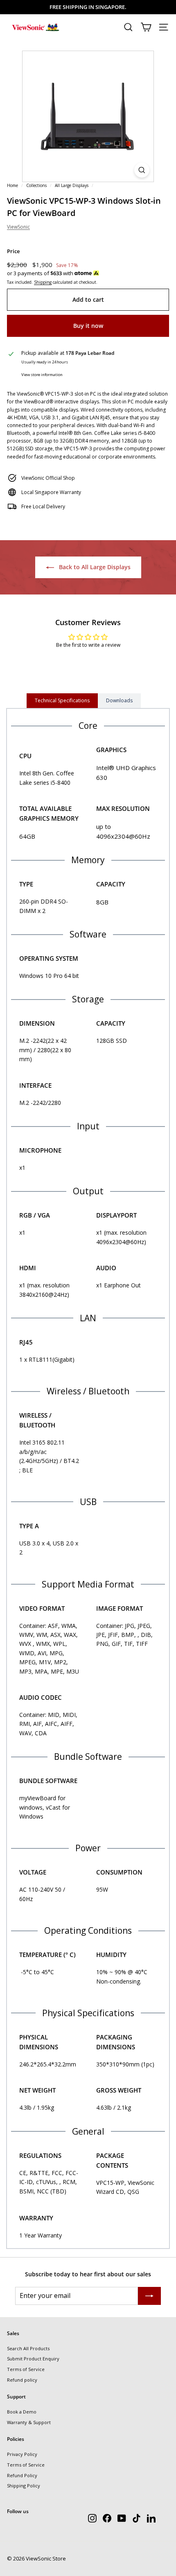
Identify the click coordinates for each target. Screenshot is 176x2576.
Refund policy (22, 2380)
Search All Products (28, 2348)
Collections (36, 185)
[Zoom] (142, 170)
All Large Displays (72, 185)
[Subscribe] (149, 2296)
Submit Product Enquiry (33, 2359)
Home (12, 185)
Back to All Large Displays (94, 567)
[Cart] (146, 27)
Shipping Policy (24, 2486)
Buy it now (88, 326)
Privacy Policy (22, 2454)
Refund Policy (22, 2475)
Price (13, 251)
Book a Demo (22, 2412)
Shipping (43, 282)
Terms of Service (26, 2369)
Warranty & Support (29, 2422)
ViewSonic (18, 227)
